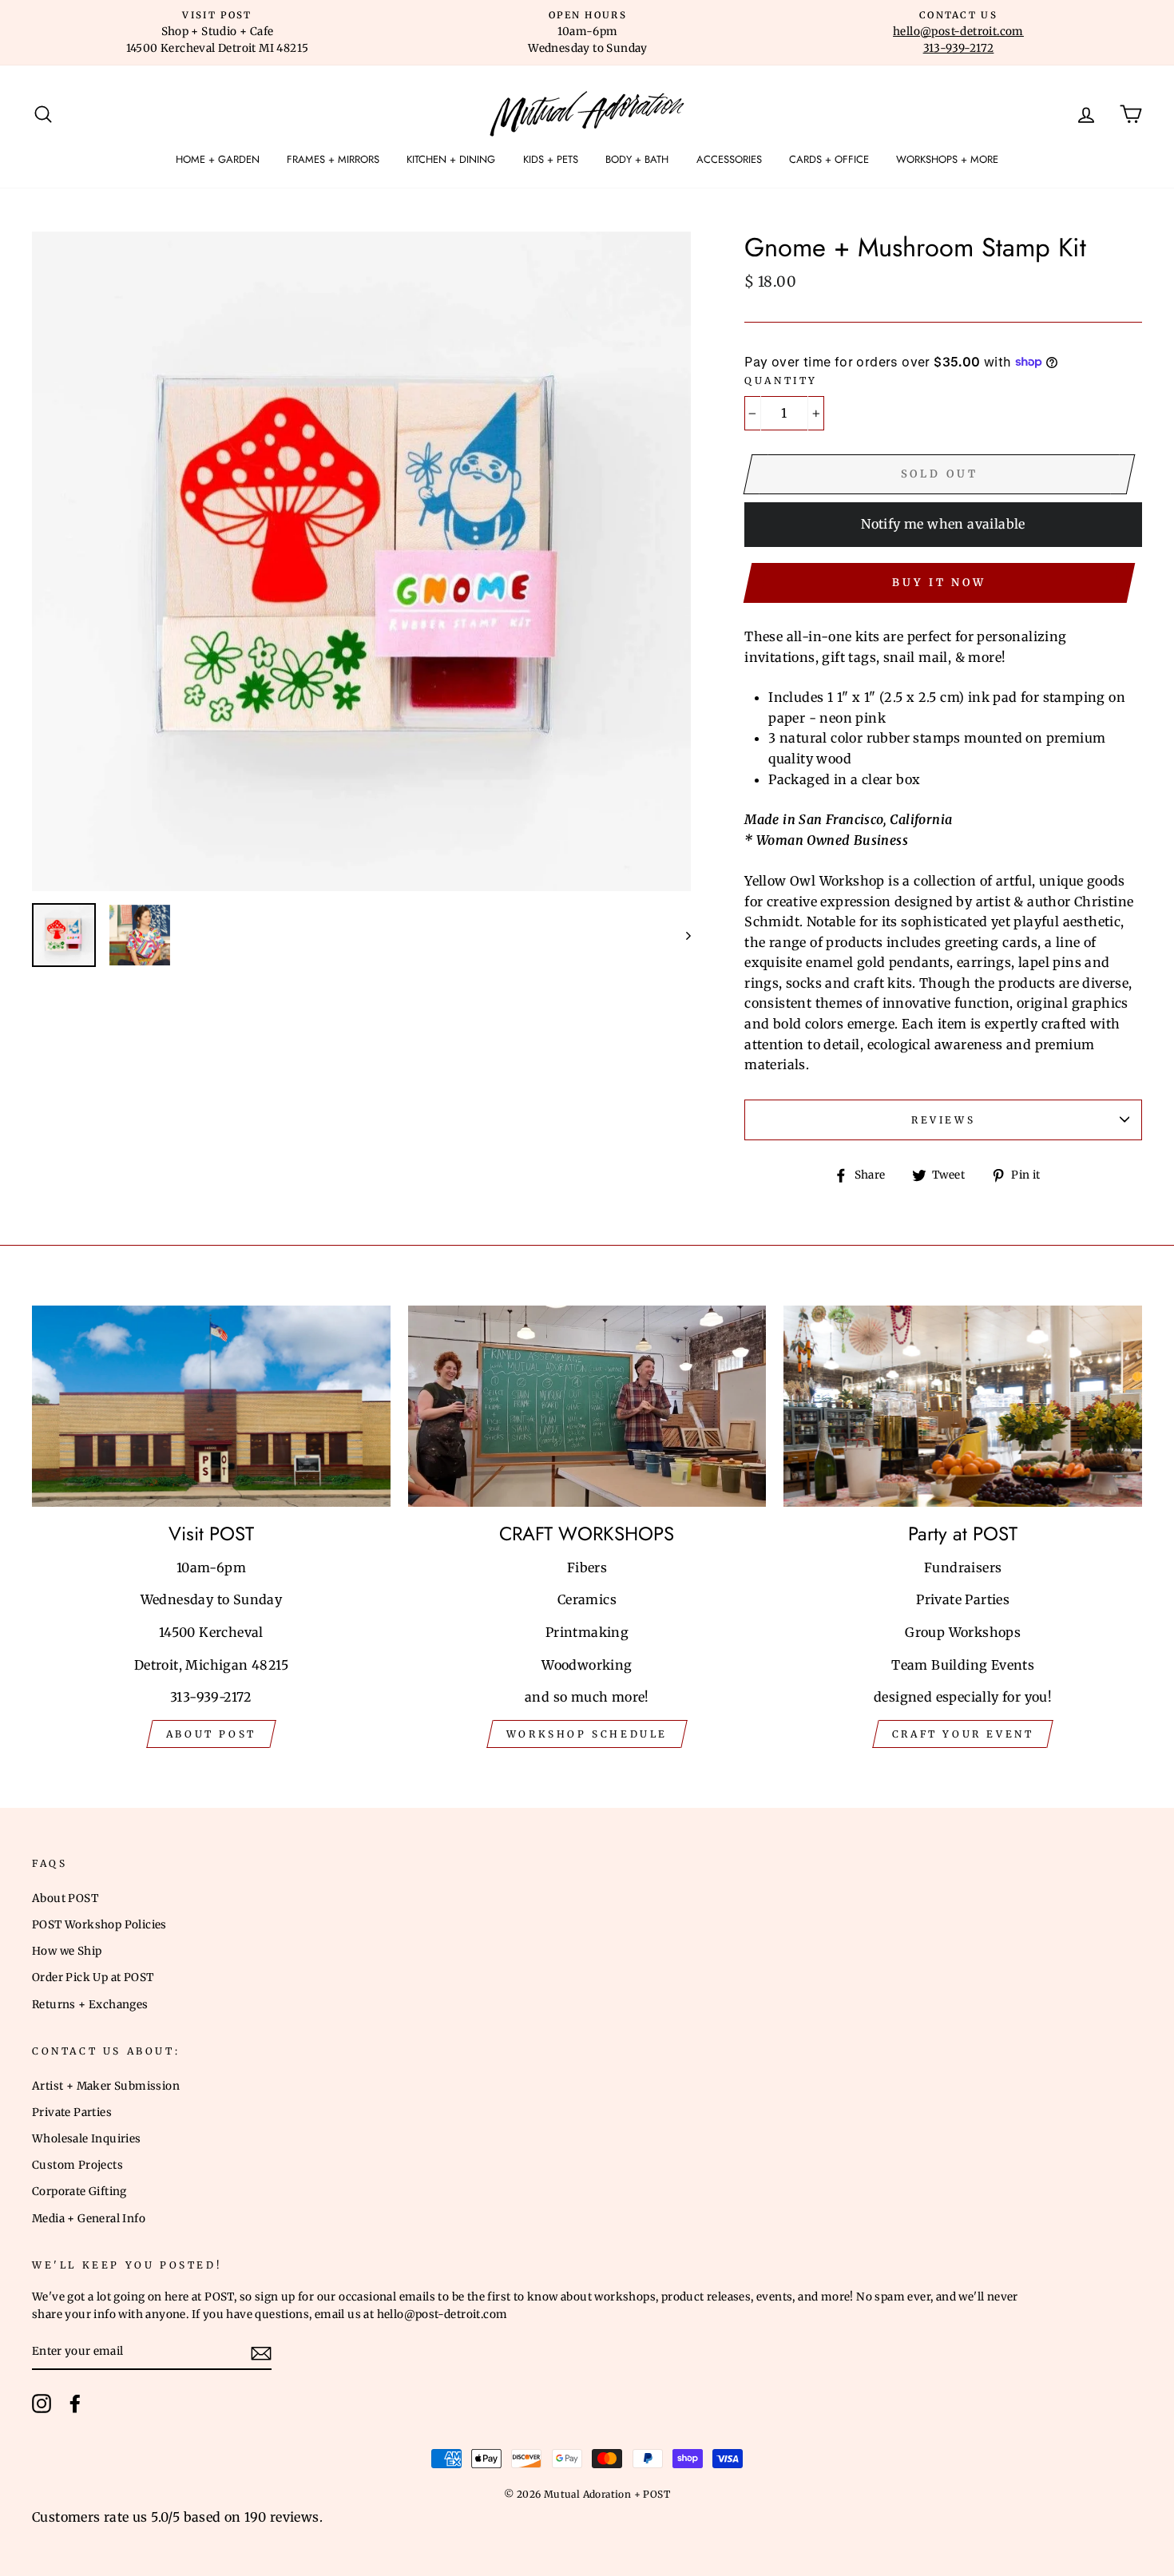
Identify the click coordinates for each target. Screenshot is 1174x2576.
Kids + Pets (551, 159)
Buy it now (939, 583)
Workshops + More (947, 159)
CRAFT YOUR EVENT (963, 1734)
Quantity (781, 380)
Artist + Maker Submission (106, 2086)
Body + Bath (637, 159)
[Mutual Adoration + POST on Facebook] (75, 2404)
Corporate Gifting (79, 2192)
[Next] (681, 935)
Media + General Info (89, 2219)
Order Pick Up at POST (93, 1978)
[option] (217, 33)
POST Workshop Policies (99, 1925)
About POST (65, 1898)
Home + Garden (218, 159)
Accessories (729, 159)
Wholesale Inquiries (87, 2139)
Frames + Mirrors (333, 159)
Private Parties (72, 2112)
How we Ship (67, 1951)
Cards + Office (829, 159)
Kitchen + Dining (451, 159)
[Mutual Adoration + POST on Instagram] (42, 2404)
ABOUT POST (211, 1734)
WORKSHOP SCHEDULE (587, 1734)
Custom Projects (77, 2165)
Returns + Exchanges (90, 2005)
